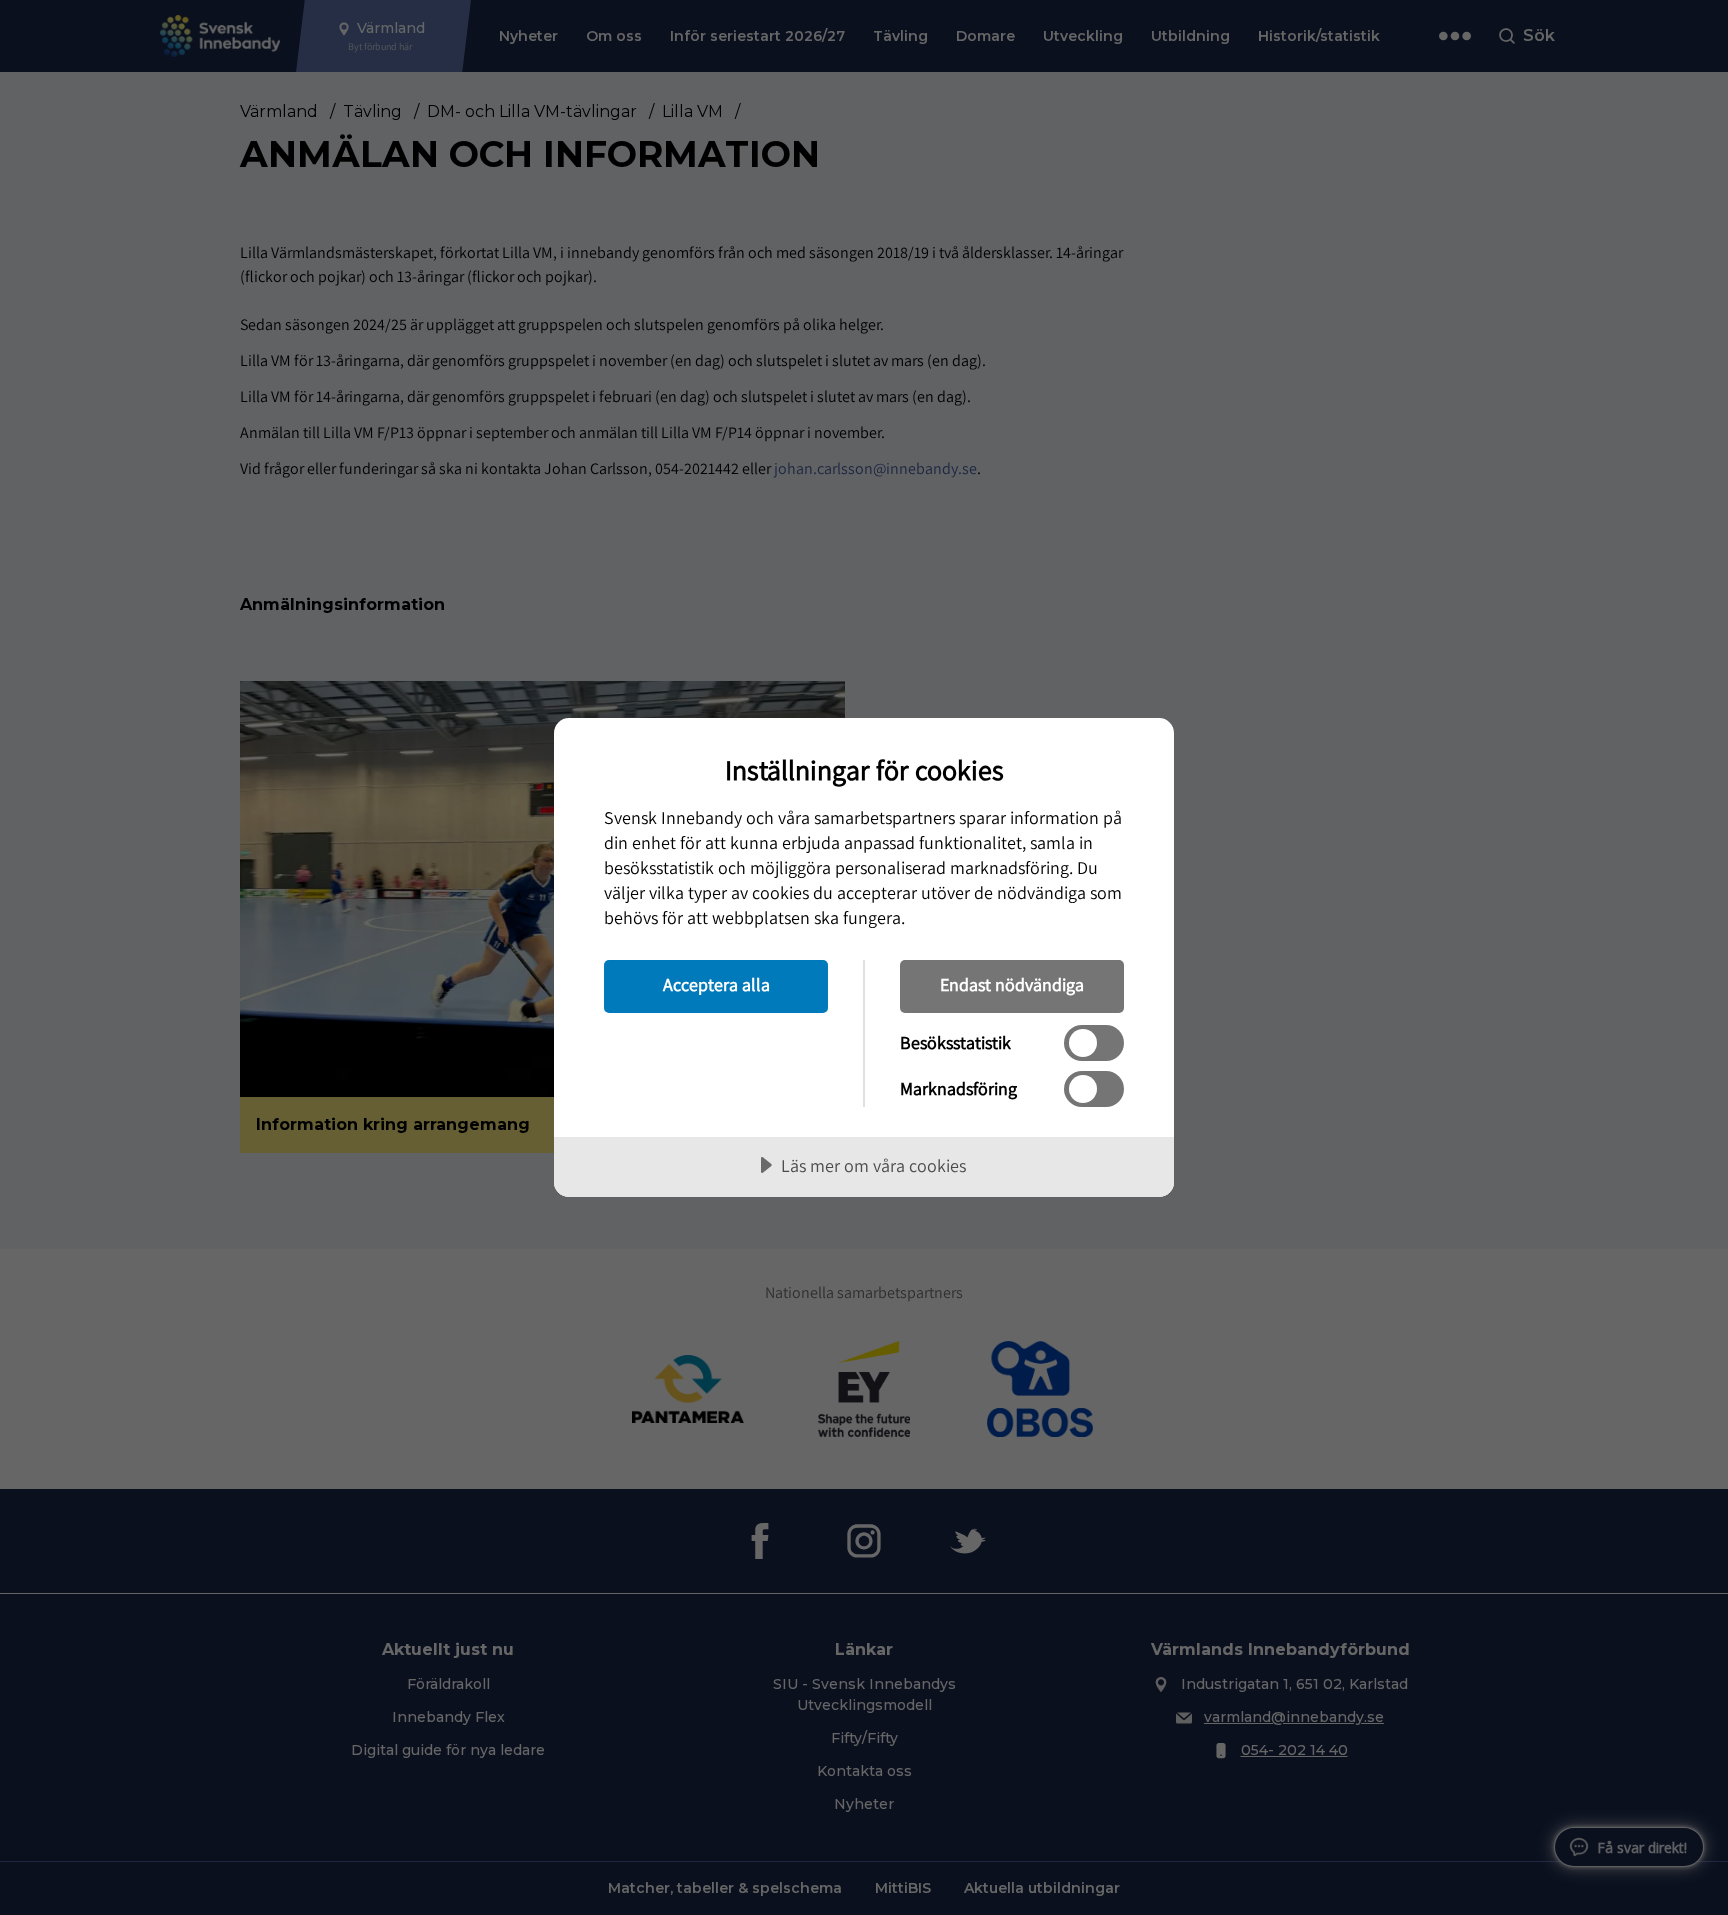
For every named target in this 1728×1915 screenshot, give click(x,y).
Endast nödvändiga (1012, 984)
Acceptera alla (716, 984)
